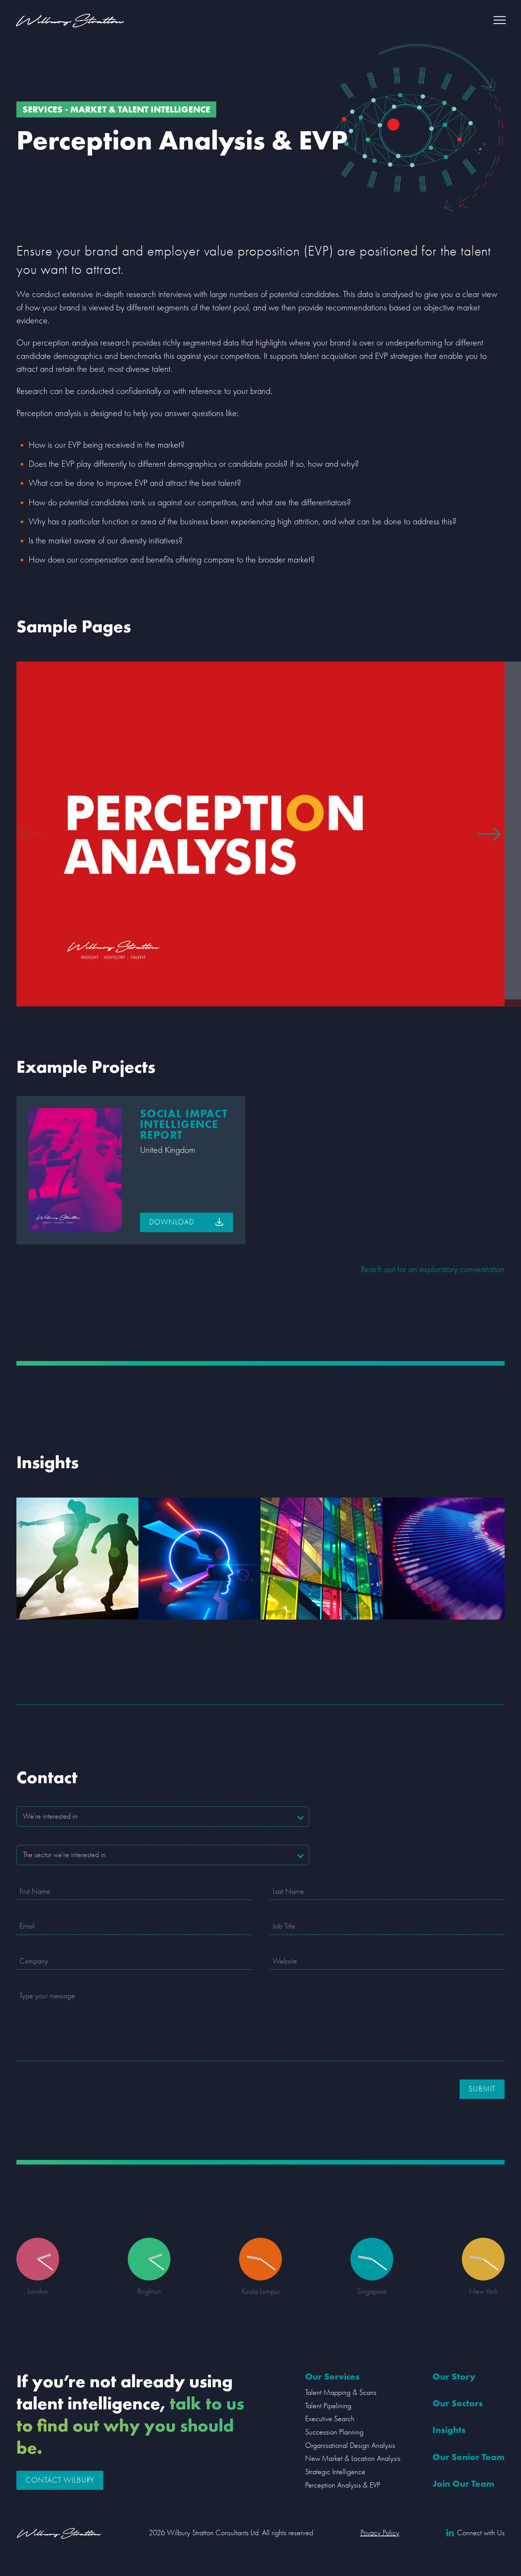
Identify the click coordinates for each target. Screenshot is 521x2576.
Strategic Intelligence (335, 2472)
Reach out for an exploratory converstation (433, 1269)
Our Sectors (458, 2403)
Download (172, 1222)
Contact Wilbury (60, 2480)
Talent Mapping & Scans (341, 2392)
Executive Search (330, 2419)
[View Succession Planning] (77, 1559)
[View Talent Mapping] (444, 1559)
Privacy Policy (380, 2533)
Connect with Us (481, 2533)
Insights (449, 2430)
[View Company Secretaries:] (322, 1559)
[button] (500, 20)
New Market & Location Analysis (353, 2458)
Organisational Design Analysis (350, 2445)
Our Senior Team (469, 2457)
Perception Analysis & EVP (343, 2485)
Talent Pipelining (328, 2406)
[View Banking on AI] (199, 1559)
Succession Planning (334, 2432)
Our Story (454, 2376)
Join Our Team (463, 2484)
